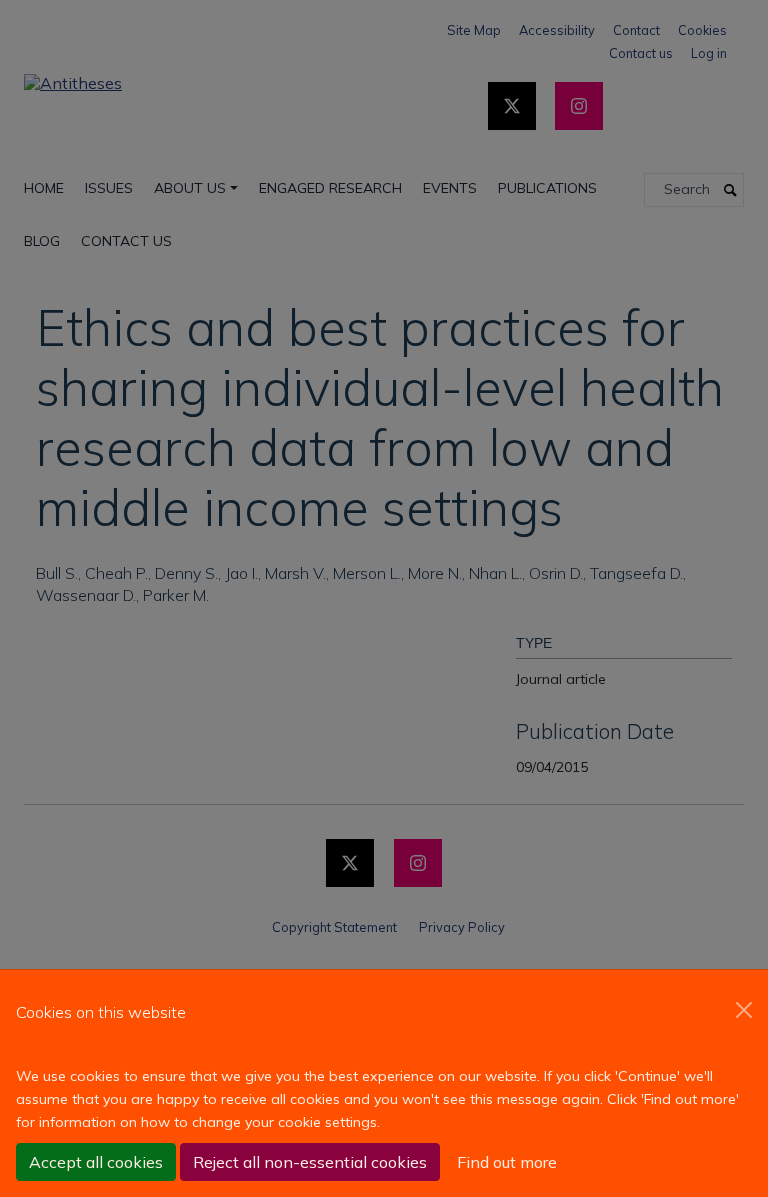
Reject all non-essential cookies (310, 1162)
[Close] (744, 1010)
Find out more (507, 1162)
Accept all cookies (96, 1162)
